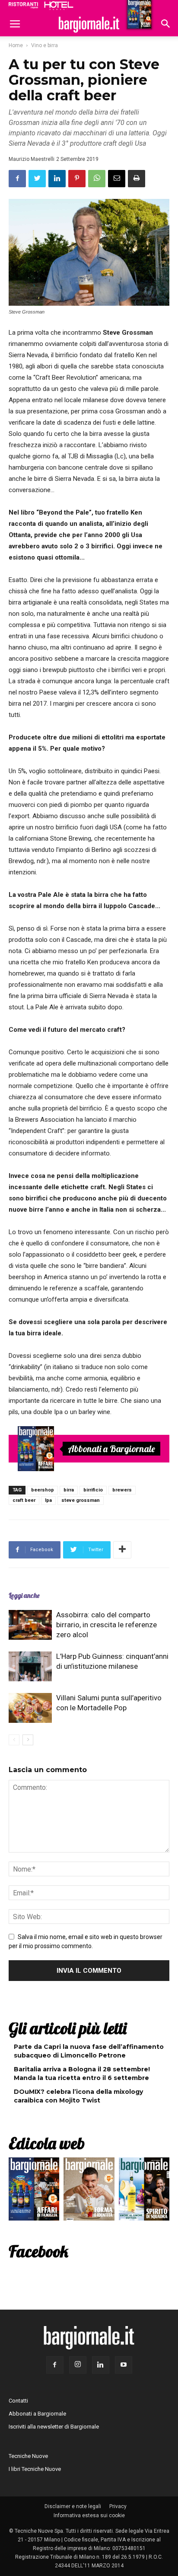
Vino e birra (44, 45)
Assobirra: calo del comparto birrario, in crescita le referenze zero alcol (106, 1625)
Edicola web (47, 2143)
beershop (43, 1490)
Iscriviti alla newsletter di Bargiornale (54, 2427)
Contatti (18, 2401)
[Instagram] (78, 2365)
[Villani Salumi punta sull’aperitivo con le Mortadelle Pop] (30, 1708)
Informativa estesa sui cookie (89, 2515)
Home (16, 45)
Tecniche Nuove (28, 2456)
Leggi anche (24, 1595)
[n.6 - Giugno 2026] (89, 2191)
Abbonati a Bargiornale (111, 1449)
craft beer (24, 1500)
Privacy (118, 2506)
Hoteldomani (59, 6)
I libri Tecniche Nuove (35, 2469)
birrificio (93, 1490)
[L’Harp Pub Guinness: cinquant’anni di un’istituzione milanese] (30, 1666)
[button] (166, 25)
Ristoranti (23, 5)
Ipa (48, 1500)
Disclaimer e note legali (73, 2506)
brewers (122, 1490)
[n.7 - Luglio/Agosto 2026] (36, 1449)
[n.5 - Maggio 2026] (144, 2191)
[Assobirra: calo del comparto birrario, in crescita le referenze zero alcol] (30, 1625)
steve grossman (81, 1500)
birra (69, 1490)
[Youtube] (124, 2365)
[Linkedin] (101, 2365)
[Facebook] (55, 2365)
